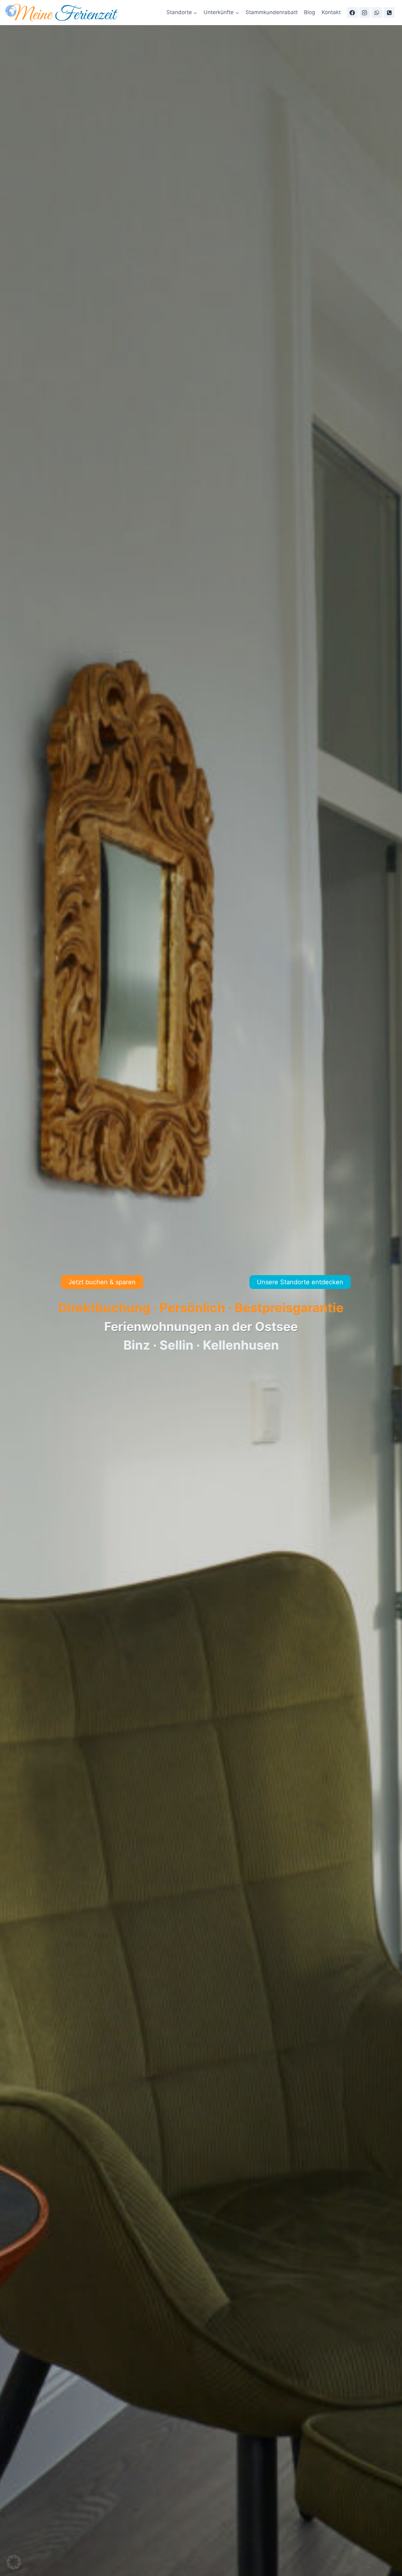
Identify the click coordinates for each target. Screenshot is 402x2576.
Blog (310, 12)
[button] (14, 2562)
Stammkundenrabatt (272, 12)
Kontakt (331, 12)
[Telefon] (389, 13)
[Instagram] (365, 13)
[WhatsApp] (377, 13)
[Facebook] (352, 13)
